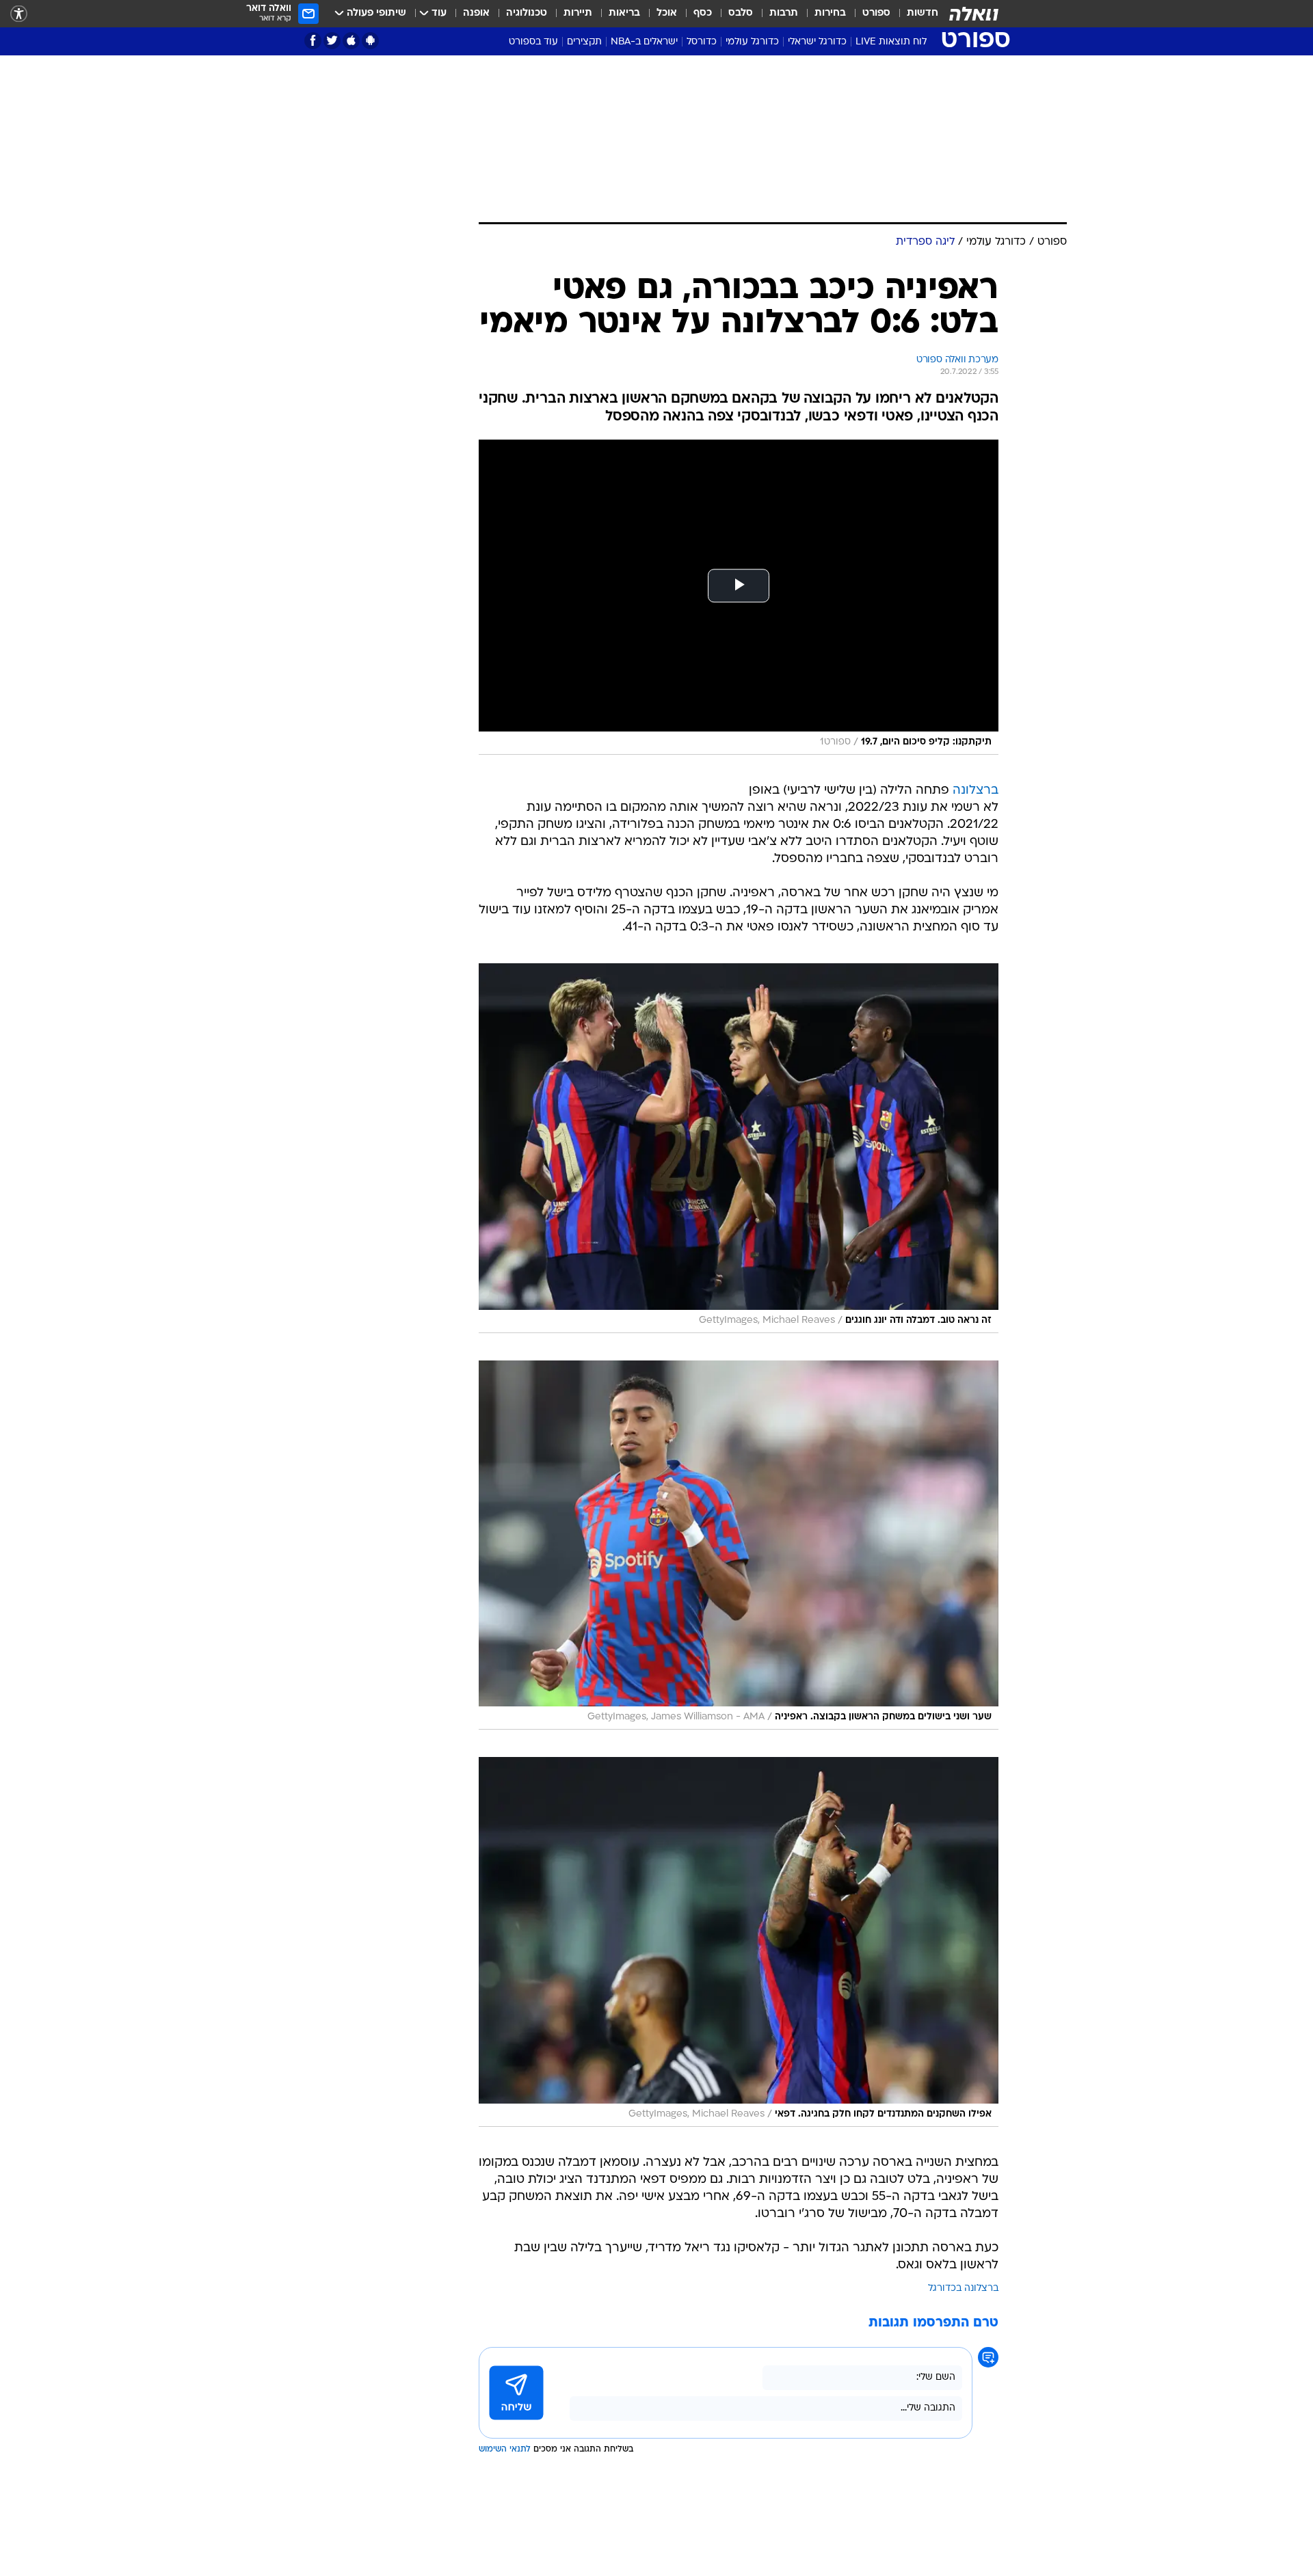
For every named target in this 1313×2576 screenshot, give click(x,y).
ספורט (876, 13)
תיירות (578, 13)
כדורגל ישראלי (817, 42)
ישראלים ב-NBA (644, 42)
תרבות (784, 13)
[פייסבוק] (313, 41)
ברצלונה (976, 791)
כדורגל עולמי (752, 42)
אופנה (476, 13)
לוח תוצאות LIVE (891, 42)
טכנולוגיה (527, 13)
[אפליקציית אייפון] (351, 41)
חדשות (923, 13)
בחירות (830, 13)
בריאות (624, 13)
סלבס (741, 13)
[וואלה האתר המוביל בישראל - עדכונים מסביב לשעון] (974, 14)
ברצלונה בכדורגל (963, 2289)
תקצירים (584, 42)
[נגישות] (19, 14)
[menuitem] (914, 14)
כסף (703, 13)
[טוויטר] (332, 41)
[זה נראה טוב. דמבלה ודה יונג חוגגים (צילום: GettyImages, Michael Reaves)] (739, 1148)
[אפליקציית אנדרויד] (370, 41)
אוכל (667, 13)
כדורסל (702, 42)
